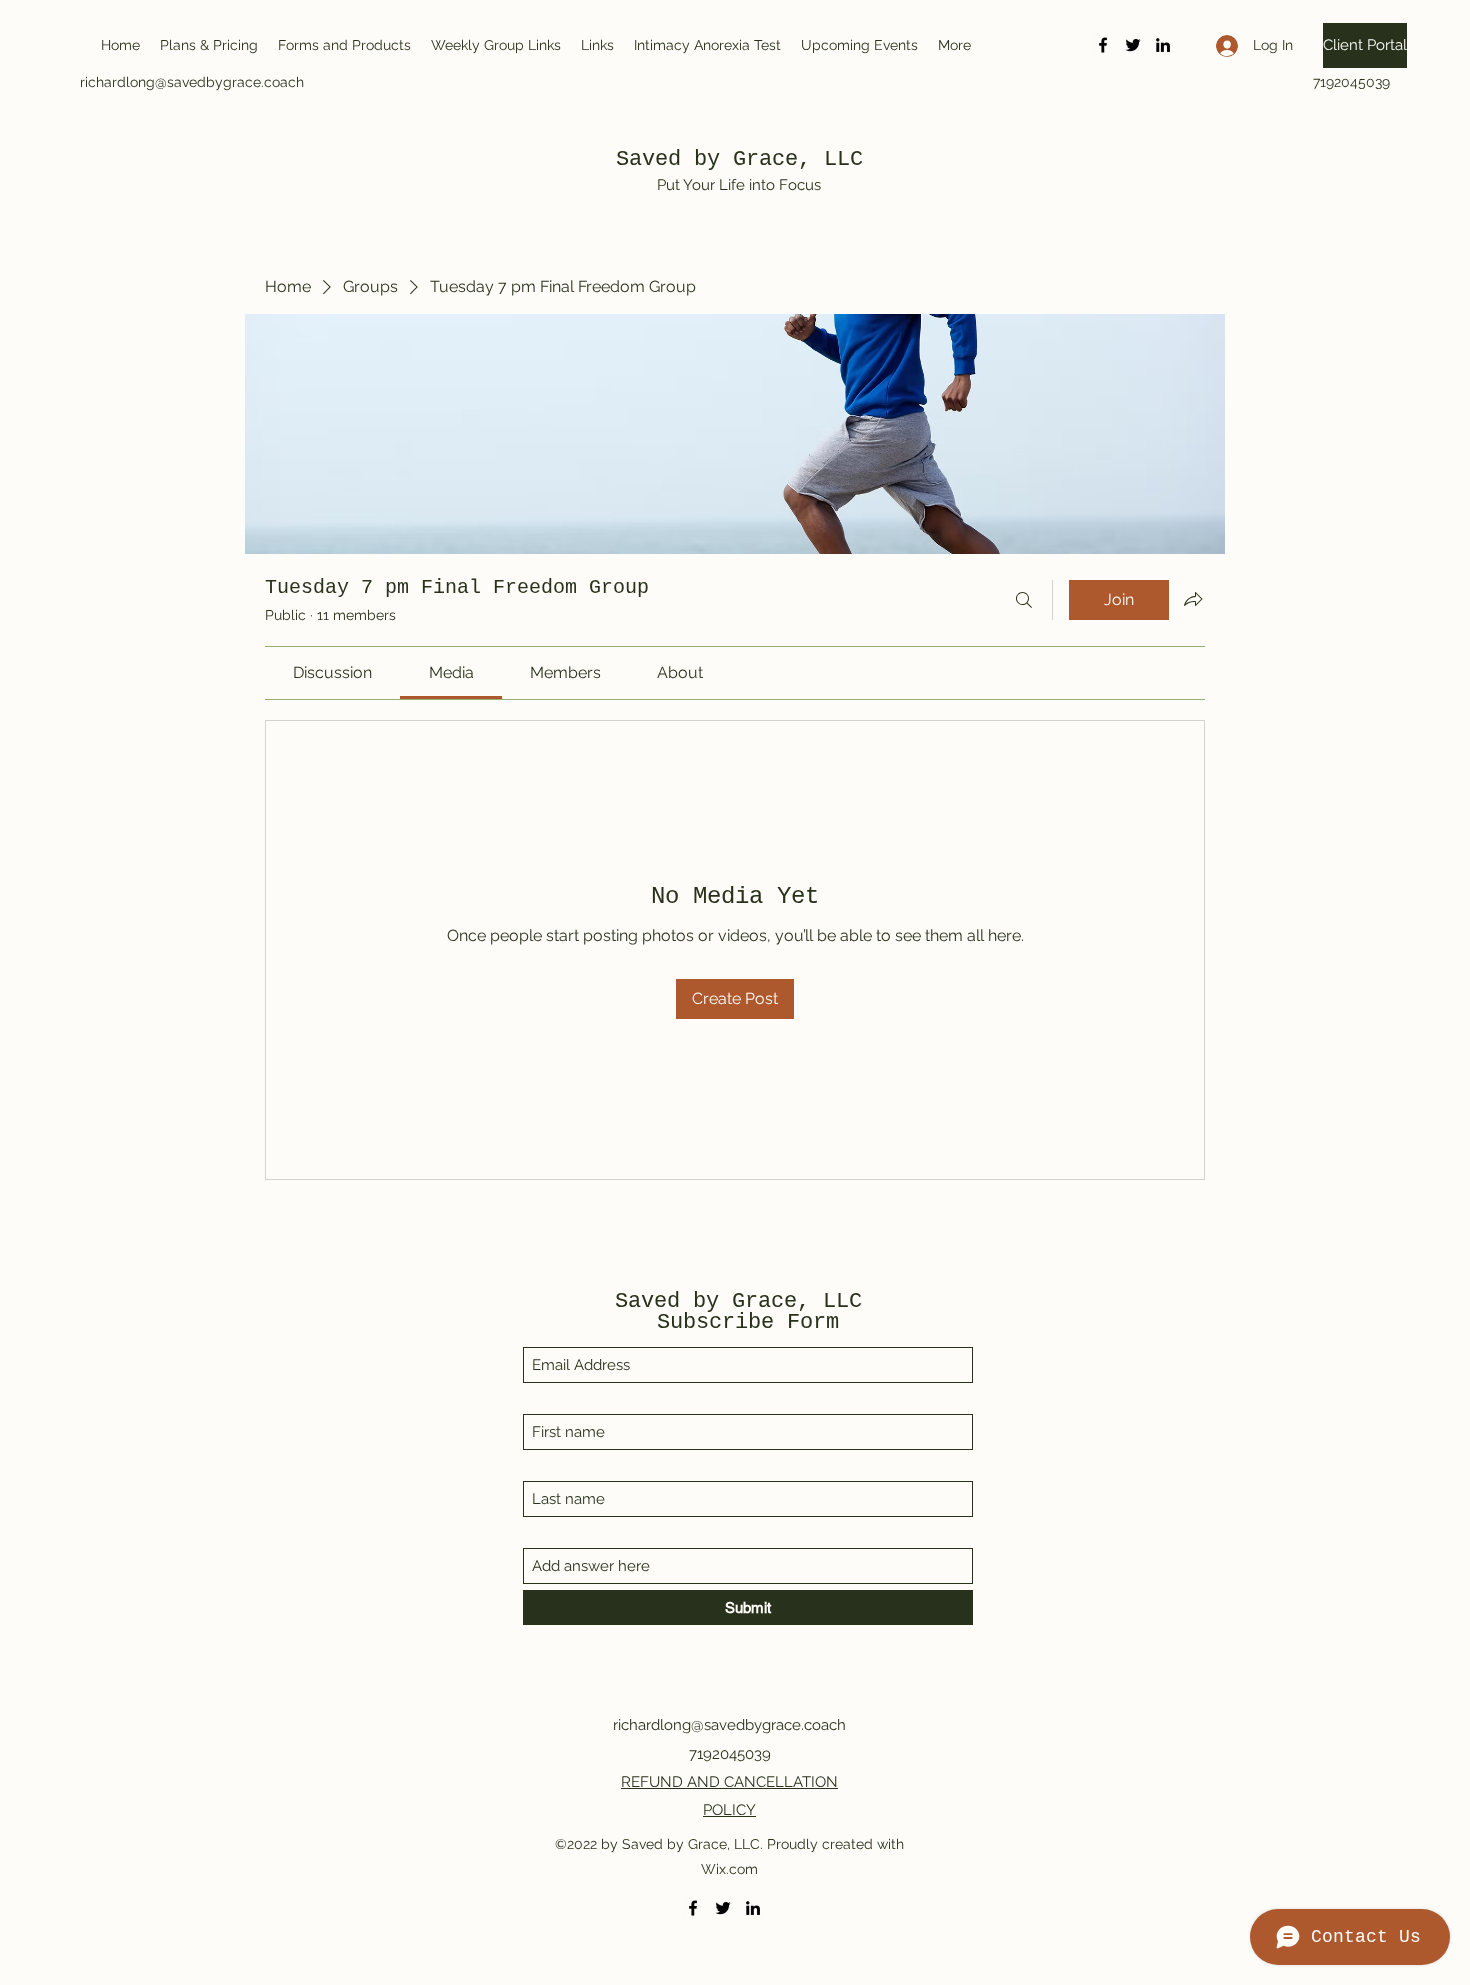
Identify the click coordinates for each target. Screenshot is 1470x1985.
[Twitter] (1133, 45)
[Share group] (1193, 599)
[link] (332, 672)
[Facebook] (1103, 45)
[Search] (1024, 600)
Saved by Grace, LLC (739, 159)
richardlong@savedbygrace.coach (192, 82)
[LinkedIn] (1163, 45)
